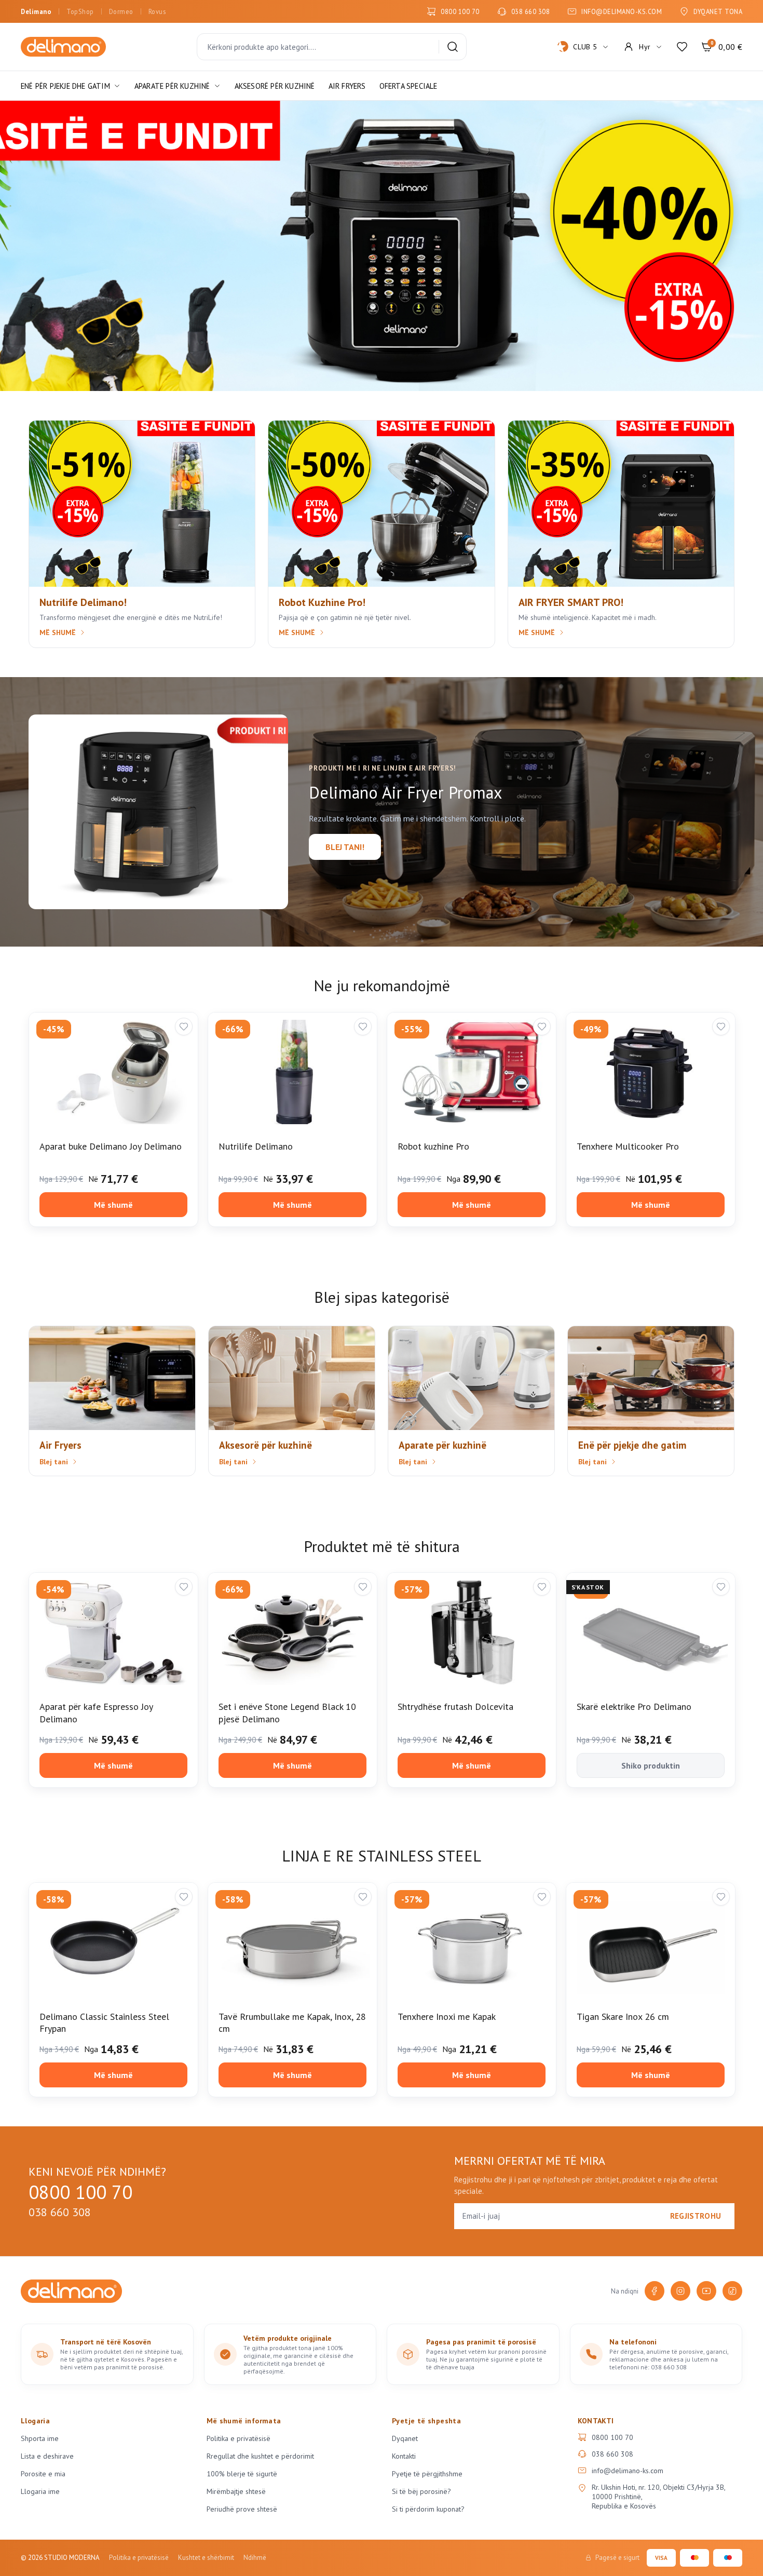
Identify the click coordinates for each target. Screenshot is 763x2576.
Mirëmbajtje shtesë (236, 2491)
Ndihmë (255, 2558)
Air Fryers (347, 86)
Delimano (36, 11)
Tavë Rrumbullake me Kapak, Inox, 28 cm (292, 2022)
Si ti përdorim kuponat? (428, 2509)
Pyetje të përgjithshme (427, 2474)
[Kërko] (453, 47)
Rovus (157, 11)
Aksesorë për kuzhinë (275, 86)
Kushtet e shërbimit (206, 2558)
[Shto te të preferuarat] (184, 1027)
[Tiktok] (732, 2291)
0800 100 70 (460, 11)
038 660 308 (531, 11)
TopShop (80, 11)
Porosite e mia (43, 2474)
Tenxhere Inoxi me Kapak (447, 2017)
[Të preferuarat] (682, 47)
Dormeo (121, 11)
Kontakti (404, 2456)
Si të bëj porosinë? (421, 2491)
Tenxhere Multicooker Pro (628, 1146)
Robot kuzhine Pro (433, 1146)
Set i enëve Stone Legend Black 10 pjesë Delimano (287, 1712)
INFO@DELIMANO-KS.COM (622, 11)
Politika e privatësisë (239, 2438)
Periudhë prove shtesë (242, 2509)
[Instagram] (680, 2291)
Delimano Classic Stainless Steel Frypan (104, 2022)
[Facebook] (655, 2291)
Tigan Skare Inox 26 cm (623, 2017)
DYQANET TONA (718, 11)
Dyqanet (405, 2438)
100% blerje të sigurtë (242, 2474)
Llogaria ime (40, 2491)
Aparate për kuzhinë (172, 86)
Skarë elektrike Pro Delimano (634, 1707)
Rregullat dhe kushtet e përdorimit (260, 2456)
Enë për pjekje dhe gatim (65, 86)
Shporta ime (40, 2438)
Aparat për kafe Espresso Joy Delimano (96, 1712)
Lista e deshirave (47, 2456)
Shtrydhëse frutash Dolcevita (455, 1707)
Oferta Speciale (408, 86)
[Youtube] (706, 2291)
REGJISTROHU (696, 2216)
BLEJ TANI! (345, 847)
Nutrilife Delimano (256, 1146)
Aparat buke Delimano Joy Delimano (111, 1146)
